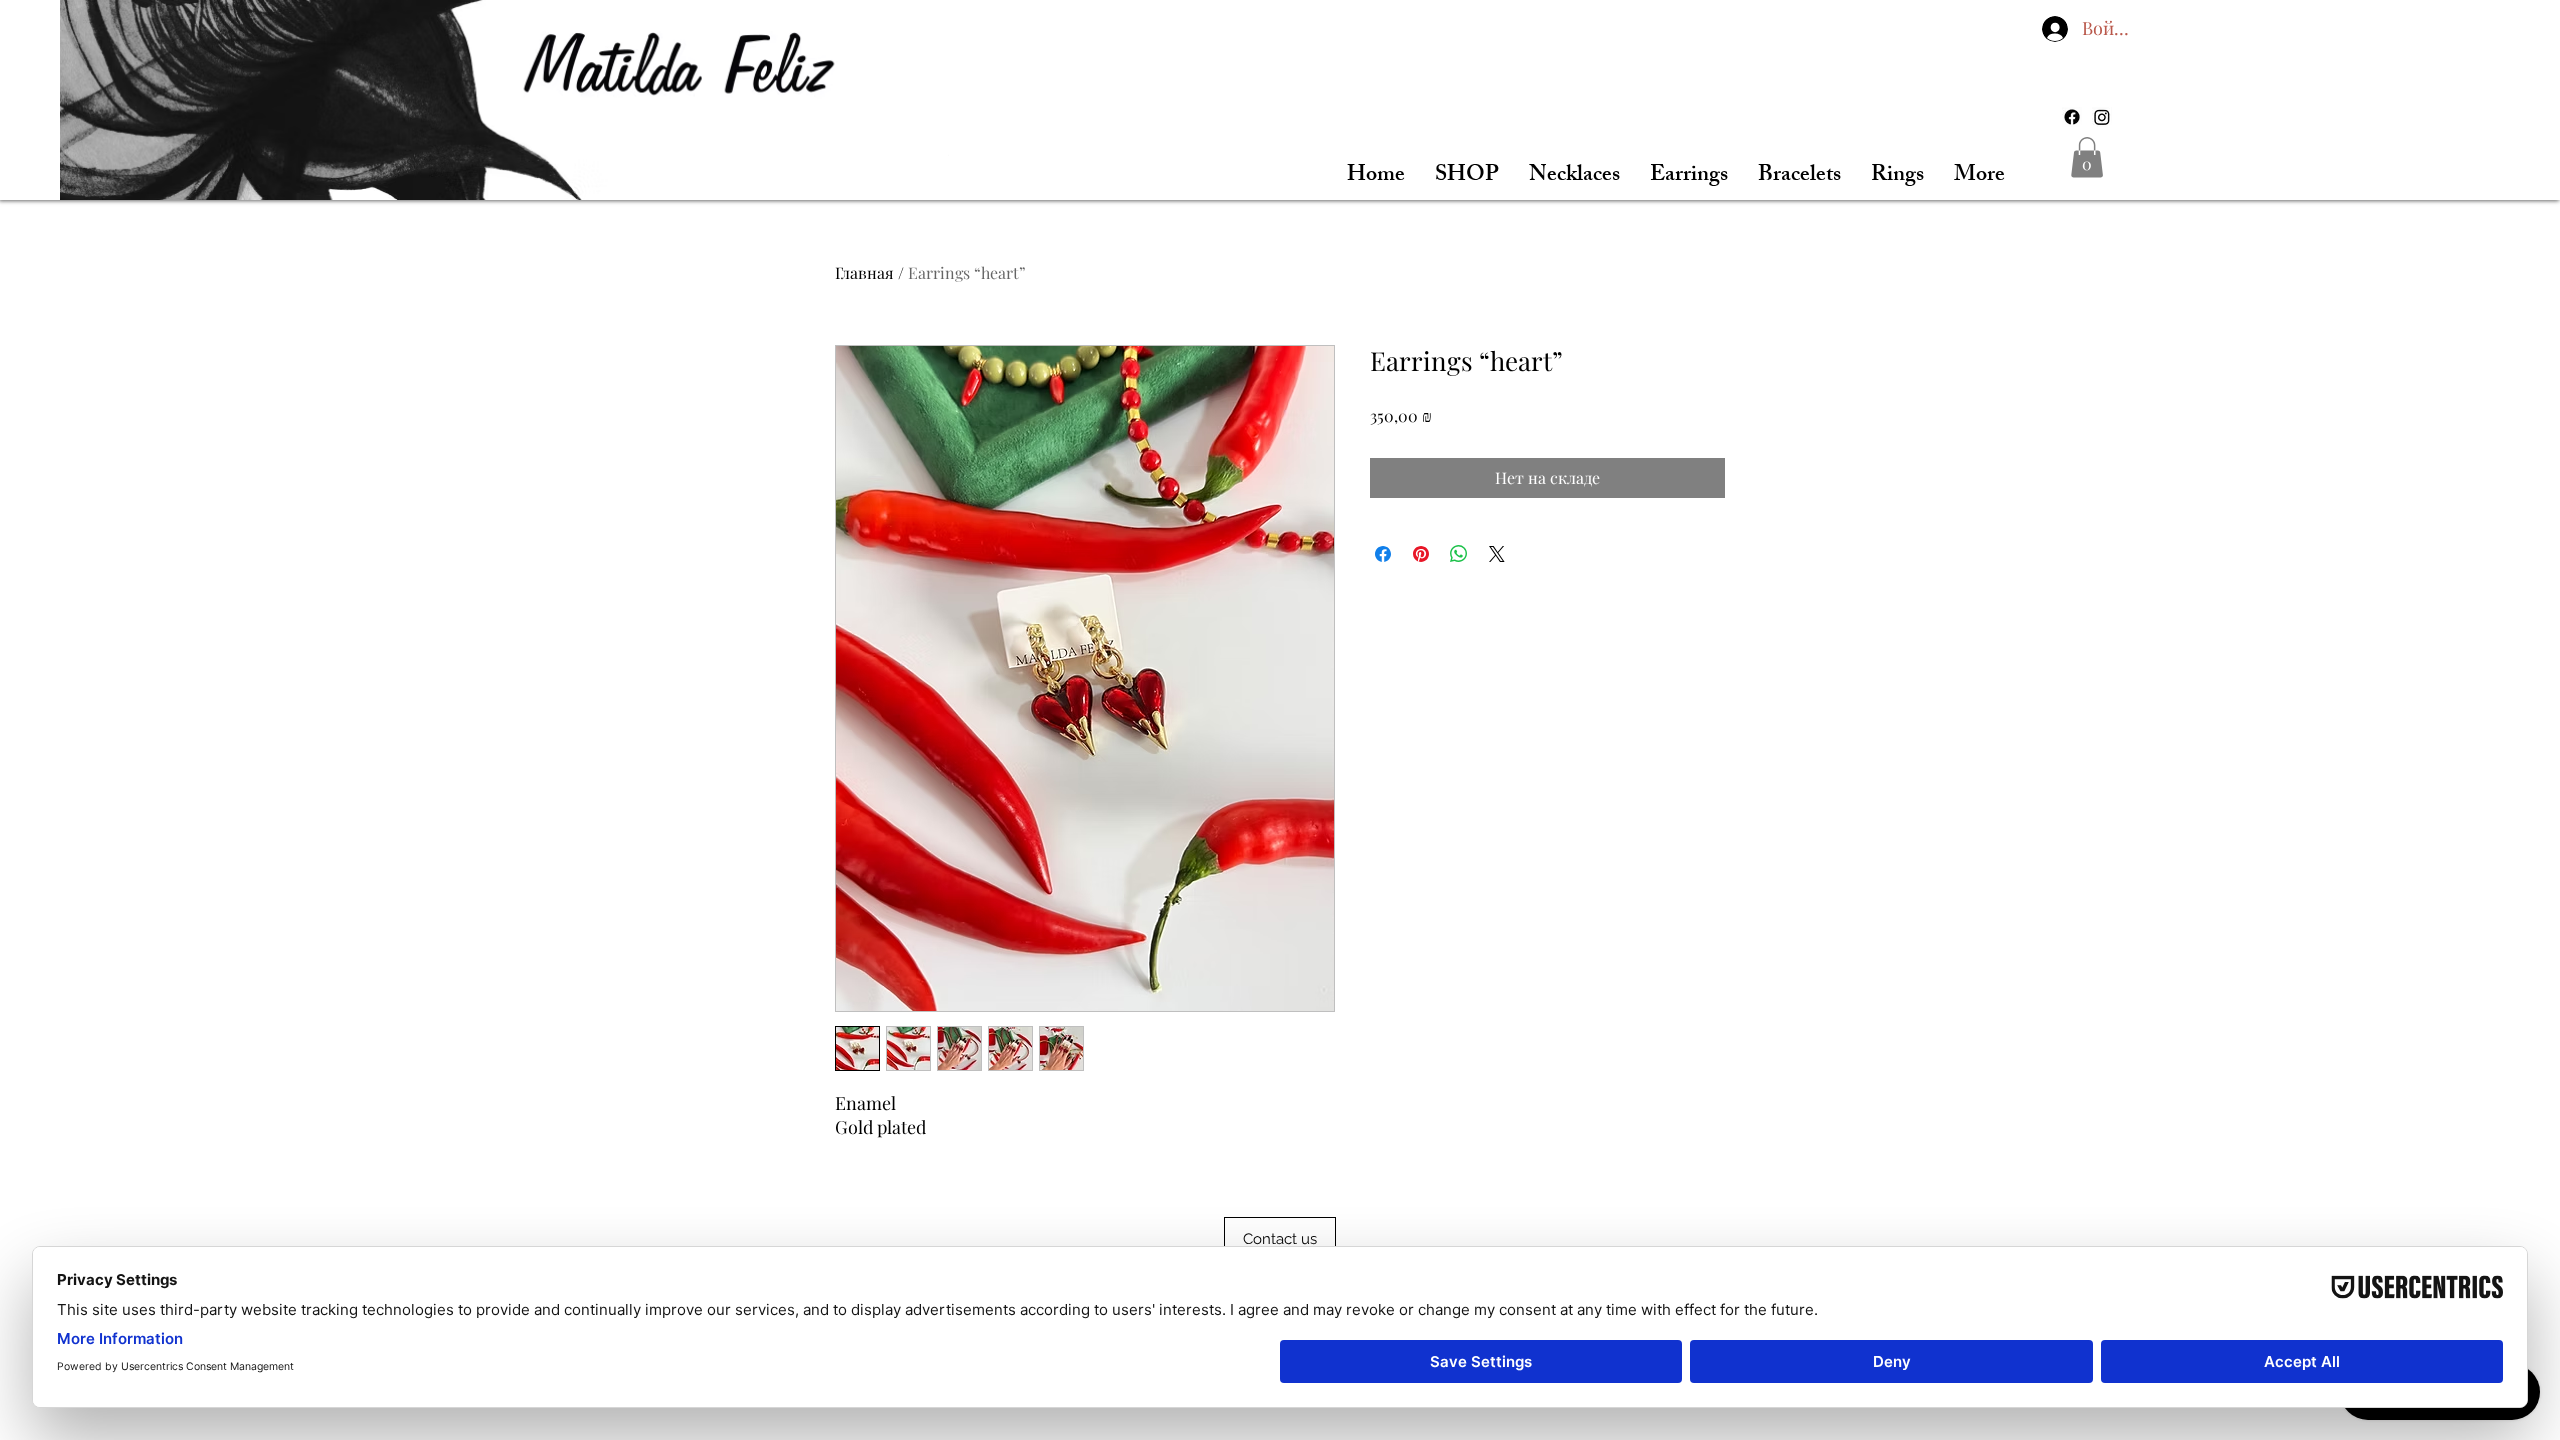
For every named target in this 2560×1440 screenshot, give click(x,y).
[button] (2087, 157)
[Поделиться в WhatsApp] (1459, 554)
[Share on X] (1497, 554)
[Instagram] (2102, 117)
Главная (864, 272)
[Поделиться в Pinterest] (1421, 554)
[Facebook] (2072, 117)
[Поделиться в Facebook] (1383, 554)
